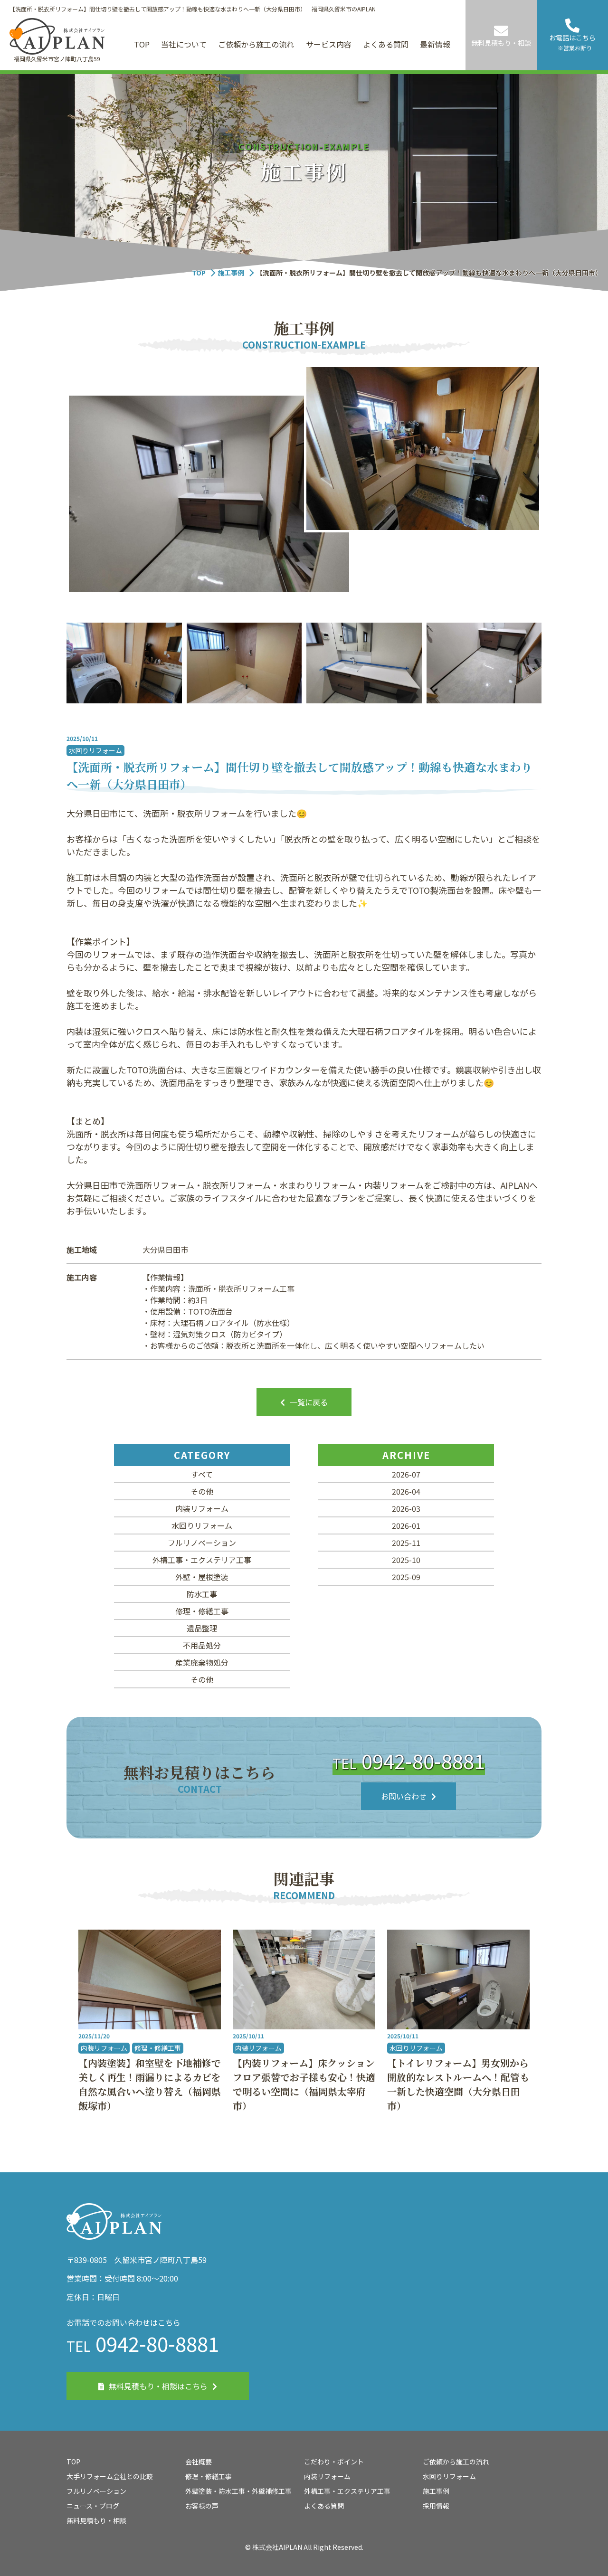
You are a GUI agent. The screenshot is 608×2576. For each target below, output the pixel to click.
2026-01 (406, 1525)
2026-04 (406, 1491)
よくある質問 (386, 44)
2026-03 (406, 1508)
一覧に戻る (309, 1402)
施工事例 (231, 273)
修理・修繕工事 (202, 1611)
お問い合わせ (404, 1796)
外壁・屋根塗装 (202, 1577)
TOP (142, 44)
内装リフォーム (202, 1508)
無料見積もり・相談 (96, 2520)
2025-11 (406, 1543)
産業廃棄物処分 (202, 1662)
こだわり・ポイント (334, 2462)
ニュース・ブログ (93, 2506)
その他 (202, 1491)
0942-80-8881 (409, 1760)
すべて (202, 1474)
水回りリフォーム (202, 1525)
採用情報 (436, 2506)
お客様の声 (202, 2506)
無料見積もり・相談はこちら (158, 2386)
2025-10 (406, 1560)
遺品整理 (202, 1628)
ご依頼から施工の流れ (256, 44)
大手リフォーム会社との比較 (110, 2476)
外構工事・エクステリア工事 (202, 1560)
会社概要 (199, 2462)
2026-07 (406, 1474)
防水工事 (202, 1594)
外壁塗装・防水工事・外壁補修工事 (238, 2491)
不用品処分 (202, 1645)
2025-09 (406, 1577)
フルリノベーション (202, 1543)
